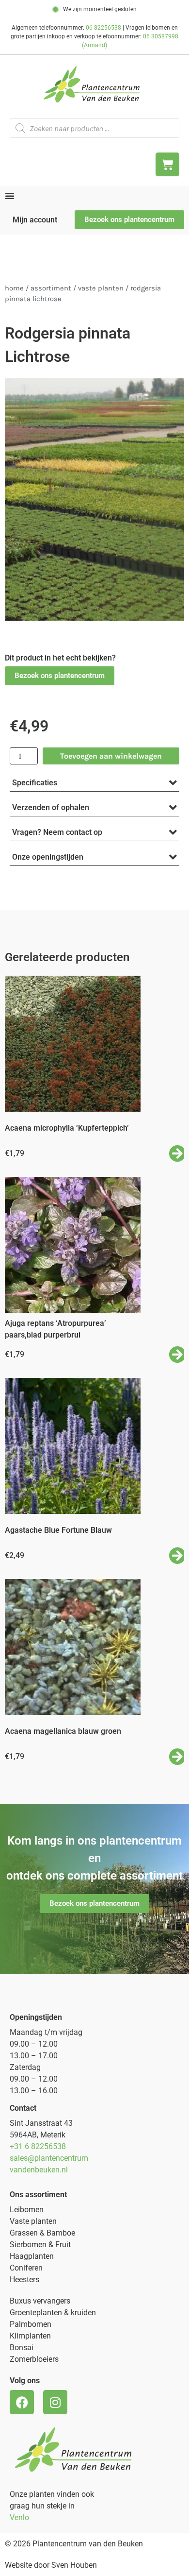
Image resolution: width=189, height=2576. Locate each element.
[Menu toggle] (10, 196)
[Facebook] (22, 2402)
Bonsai (22, 2347)
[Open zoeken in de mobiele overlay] (94, 128)
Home (14, 288)
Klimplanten (30, 2336)
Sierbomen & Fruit (40, 2245)
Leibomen (27, 2210)
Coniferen (26, 2268)
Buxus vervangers (40, 2301)
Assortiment (51, 288)
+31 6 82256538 (38, 2146)
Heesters (24, 2279)
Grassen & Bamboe (42, 2233)
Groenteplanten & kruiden (53, 2313)
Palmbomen (31, 2324)
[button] (60, 676)
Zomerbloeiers (34, 2359)
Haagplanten (32, 2256)
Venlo (19, 2517)
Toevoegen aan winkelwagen (111, 756)
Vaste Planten (101, 288)
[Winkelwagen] (167, 164)
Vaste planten (33, 2221)
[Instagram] (55, 2402)
